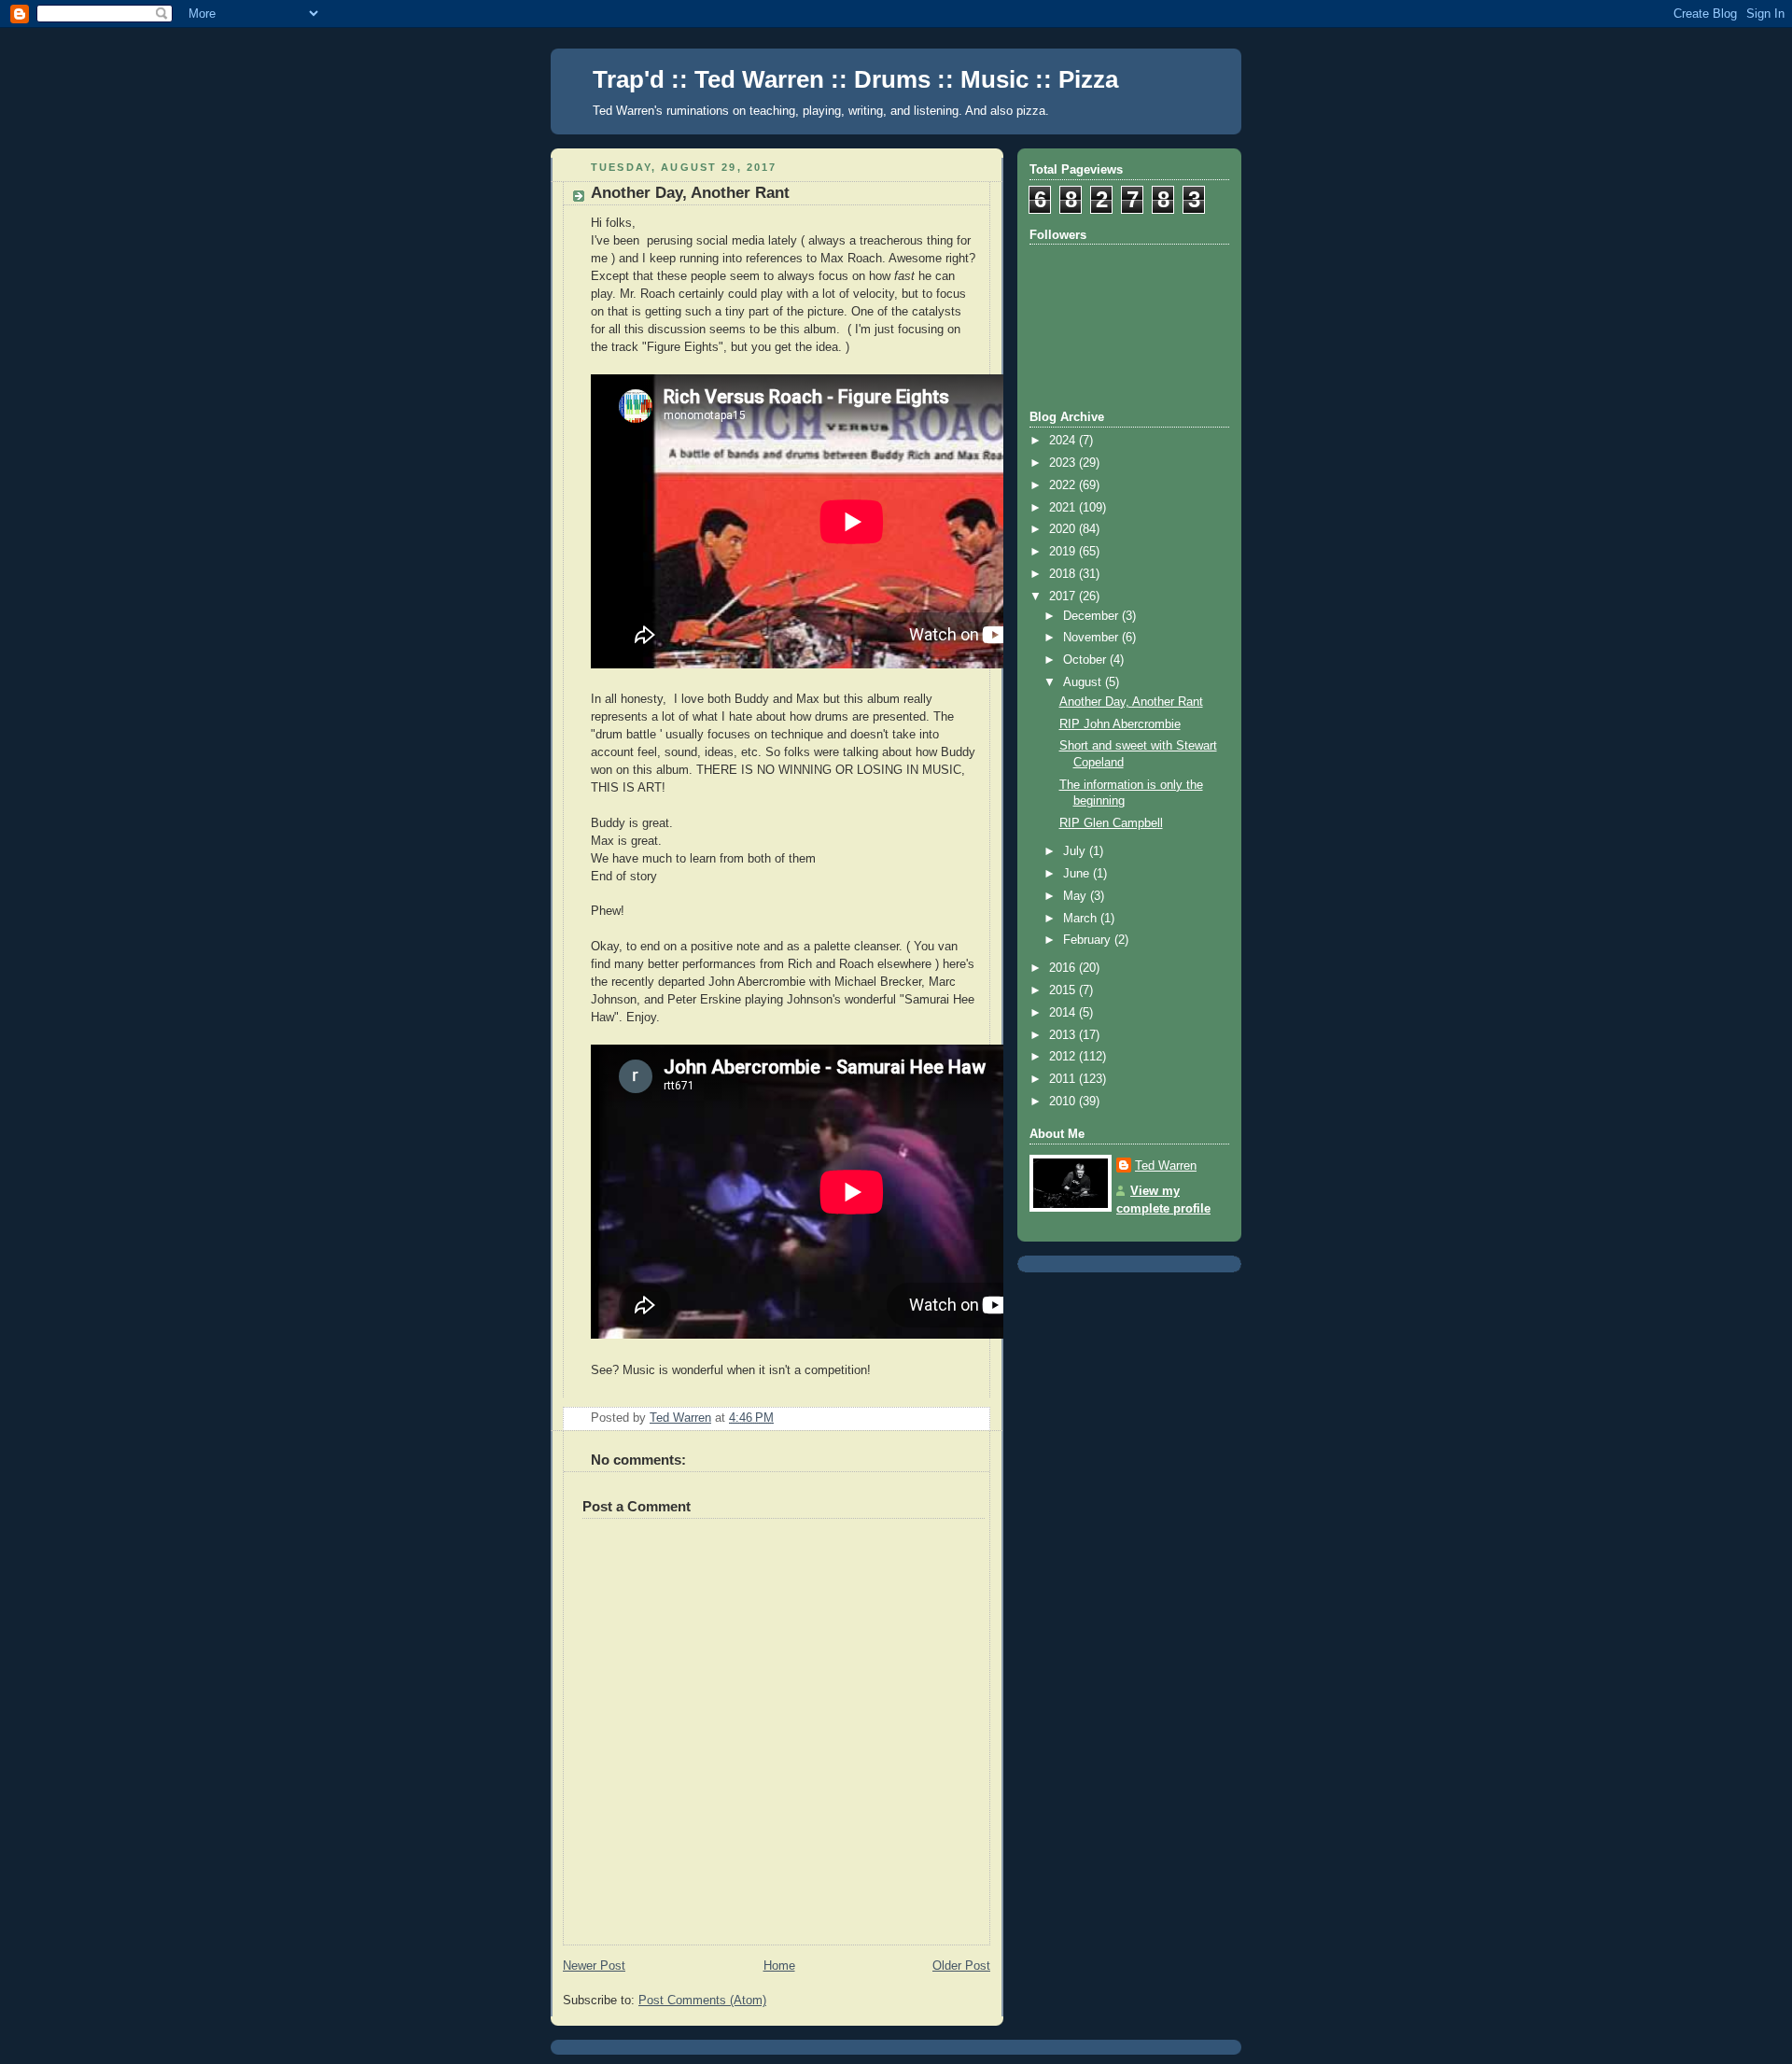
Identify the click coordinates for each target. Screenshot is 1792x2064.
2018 (1064, 574)
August (1084, 682)
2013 (1064, 1035)
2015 (1064, 990)
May (1077, 896)
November (1092, 638)
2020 (1064, 529)
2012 (1064, 1057)
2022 (1064, 485)
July (1076, 851)
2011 (1064, 1079)
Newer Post (594, 1966)
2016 (1064, 968)
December (1092, 616)
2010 (1064, 1102)
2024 (1064, 441)
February (1089, 940)
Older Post (961, 1966)
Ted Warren (1166, 1166)
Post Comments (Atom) (702, 2001)
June (1078, 874)
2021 (1064, 508)
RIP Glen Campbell (1111, 823)
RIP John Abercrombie (1120, 724)
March (1082, 919)
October (1086, 660)
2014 (1064, 1013)
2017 (1064, 597)
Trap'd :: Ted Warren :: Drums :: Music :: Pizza (855, 79)
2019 (1064, 552)
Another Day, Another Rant (1131, 702)
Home (779, 1966)
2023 (1064, 463)
